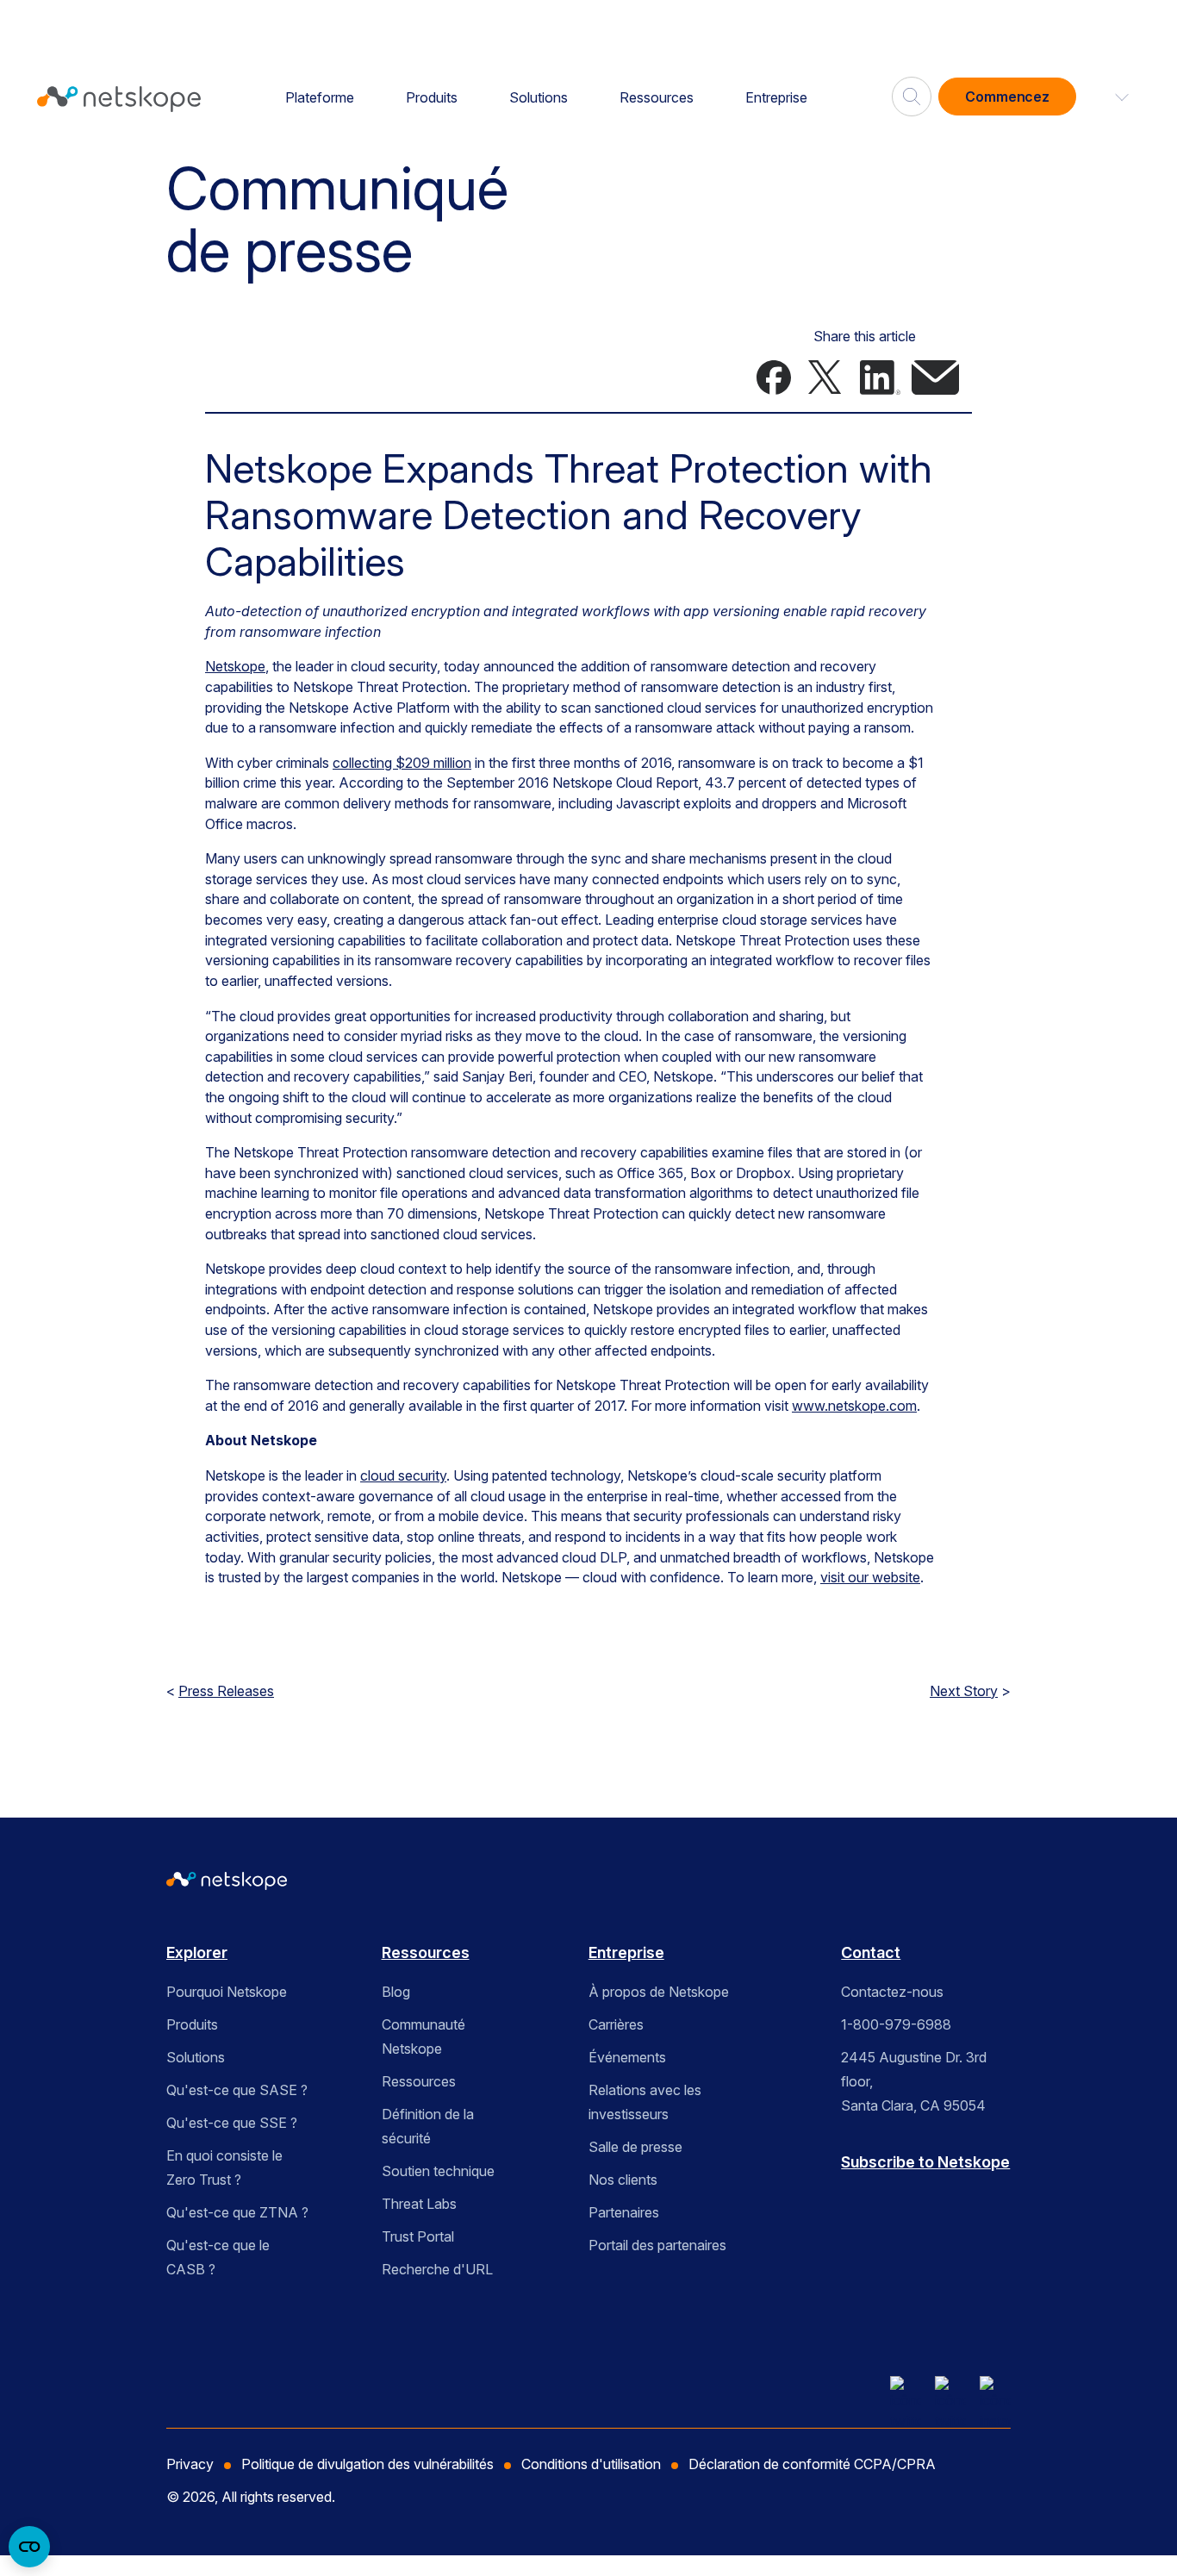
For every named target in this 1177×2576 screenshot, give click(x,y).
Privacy (190, 2464)
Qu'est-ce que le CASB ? (218, 2257)
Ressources (657, 97)
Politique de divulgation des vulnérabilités (367, 2464)
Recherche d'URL (437, 2269)
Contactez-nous (892, 1992)
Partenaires (624, 2212)
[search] (912, 90)
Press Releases (226, 1691)
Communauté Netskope (423, 2036)
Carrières (616, 2024)
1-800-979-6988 (896, 2024)
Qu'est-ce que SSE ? (232, 2123)
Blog (396, 1992)
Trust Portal (418, 2236)
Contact (871, 1952)
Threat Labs (419, 2204)
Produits (432, 97)
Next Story (964, 1691)
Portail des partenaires (657, 2245)
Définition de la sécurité (428, 2126)
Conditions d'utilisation (591, 2464)
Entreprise (776, 97)
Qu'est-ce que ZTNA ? (237, 2212)
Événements (627, 2057)
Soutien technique (438, 2171)
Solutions (539, 97)
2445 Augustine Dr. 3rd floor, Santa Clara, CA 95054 (914, 2081)
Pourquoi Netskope (227, 1992)
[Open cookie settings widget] (29, 2547)
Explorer (197, 1952)
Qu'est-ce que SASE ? (237, 2090)
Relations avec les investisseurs (645, 2102)
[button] (1112, 97)
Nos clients (623, 2180)
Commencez (1007, 97)
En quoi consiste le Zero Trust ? (224, 2167)
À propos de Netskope (659, 1992)
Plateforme (320, 97)
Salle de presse (635, 2147)
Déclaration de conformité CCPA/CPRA (812, 2464)
